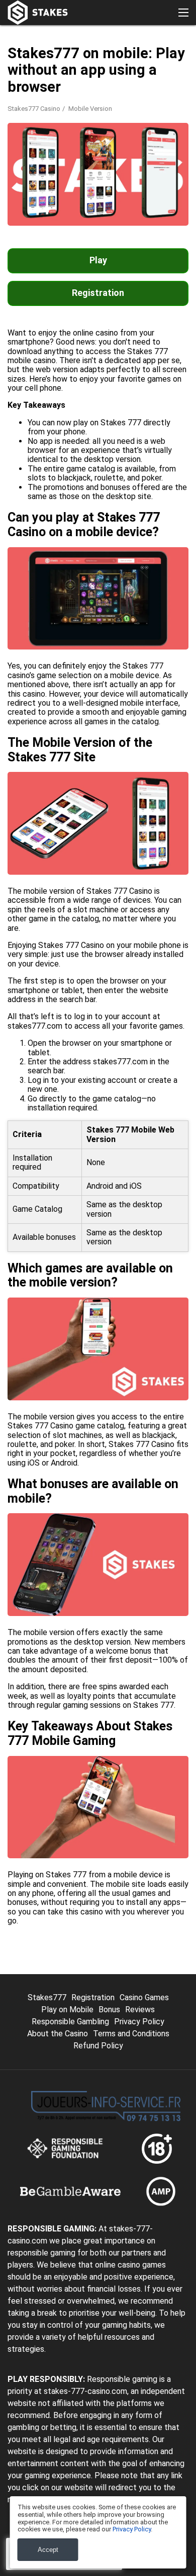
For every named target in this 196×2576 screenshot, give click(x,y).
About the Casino (58, 2034)
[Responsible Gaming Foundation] (66, 2149)
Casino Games (144, 1997)
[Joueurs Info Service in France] (106, 2106)
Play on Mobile (67, 2009)
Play (98, 260)
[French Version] (18, 194)
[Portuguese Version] (149, 194)
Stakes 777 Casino (119, 891)
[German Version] (70, 194)
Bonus (109, 2009)
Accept (48, 2550)
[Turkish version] (70, 215)
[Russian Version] (122, 194)
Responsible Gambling (70, 2022)
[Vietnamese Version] (175, 194)
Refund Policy (98, 2046)
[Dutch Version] (18, 215)
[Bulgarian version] (44, 215)
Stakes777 (47, 1997)
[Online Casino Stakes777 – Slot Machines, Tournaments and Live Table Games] (38, 13)
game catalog (100, 1426)
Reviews (140, 2009)
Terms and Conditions (131, 2034)
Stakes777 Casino (34, 109)
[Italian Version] (96, 194)
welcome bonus (123, 1651)
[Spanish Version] (44, 194)
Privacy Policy (139, 2022)
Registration (98, 293)
